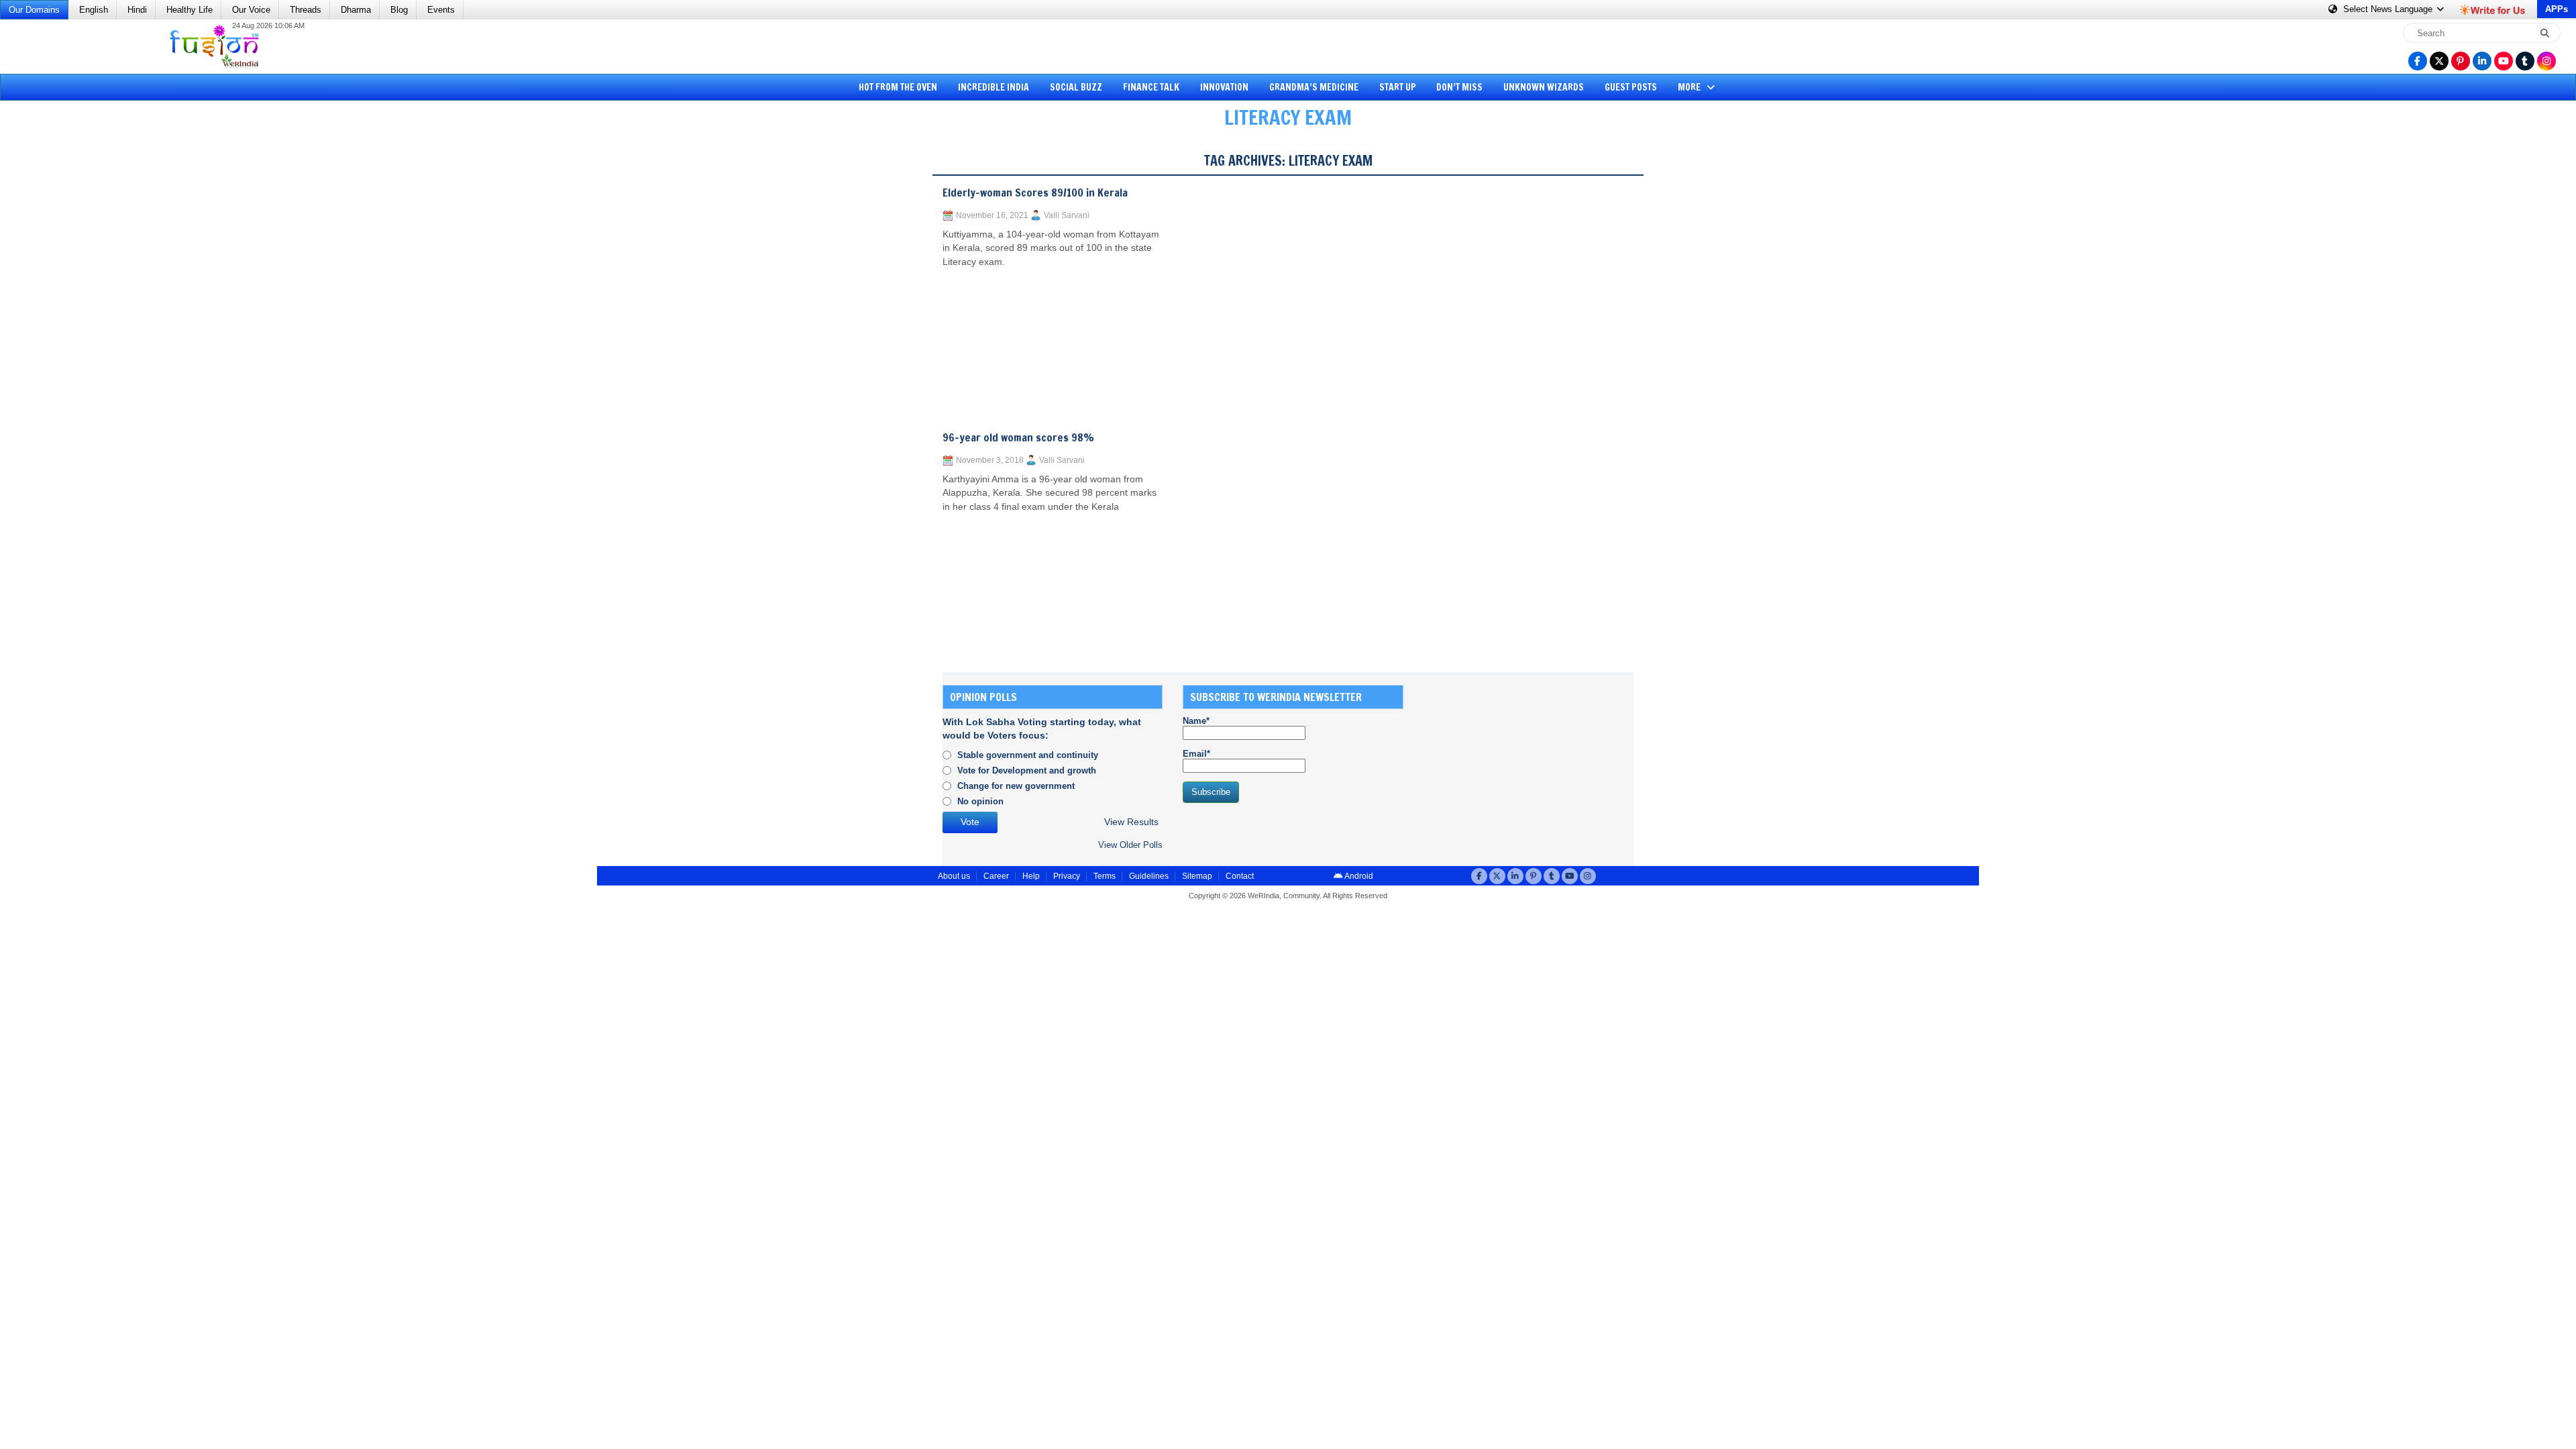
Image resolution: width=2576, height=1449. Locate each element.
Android (1358, 876)
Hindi (137, 10)
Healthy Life (190, 10)
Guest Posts (1631, 87)
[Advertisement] (60, 345)
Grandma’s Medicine (1314, 87)
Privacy (1067, 876)
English (94, 10)
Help (1031, 876)
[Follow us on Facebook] (2418, 61)
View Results (1131, 822)
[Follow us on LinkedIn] (2482, 61)
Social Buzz (1076, 87)
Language (2389, 9)
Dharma (356, 10)
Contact (1240, 876)
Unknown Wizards (1544, 87)
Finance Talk (1151, 87)
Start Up (1398, 87)
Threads (306, 10)
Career (996, 876)
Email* (1196, 754)
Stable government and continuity (1028, 755)
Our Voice (251, 10)
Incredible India (994, 87)
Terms (1105, 876)
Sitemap (1197, 876)
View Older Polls (1130, 845)
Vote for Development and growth (1027, 770)
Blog (399, 10)
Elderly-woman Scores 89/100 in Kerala (1035, 193)
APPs (2557, 9)
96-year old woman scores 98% (1018, 437)
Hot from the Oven (898, 87)
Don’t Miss (1459, 87)
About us (954, 876)
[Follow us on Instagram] (2546, 61)
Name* (1196, 721)
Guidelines (1149, 876)
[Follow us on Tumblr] (2525, 61)
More (1690, 87)
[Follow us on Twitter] (2439, 61)
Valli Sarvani (1067, 215)
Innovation (1224, 87)
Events (441, 10)
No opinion (980, 801)
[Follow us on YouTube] (2504, 61)
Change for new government (1016, 786)
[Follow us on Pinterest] (2461, 61)
